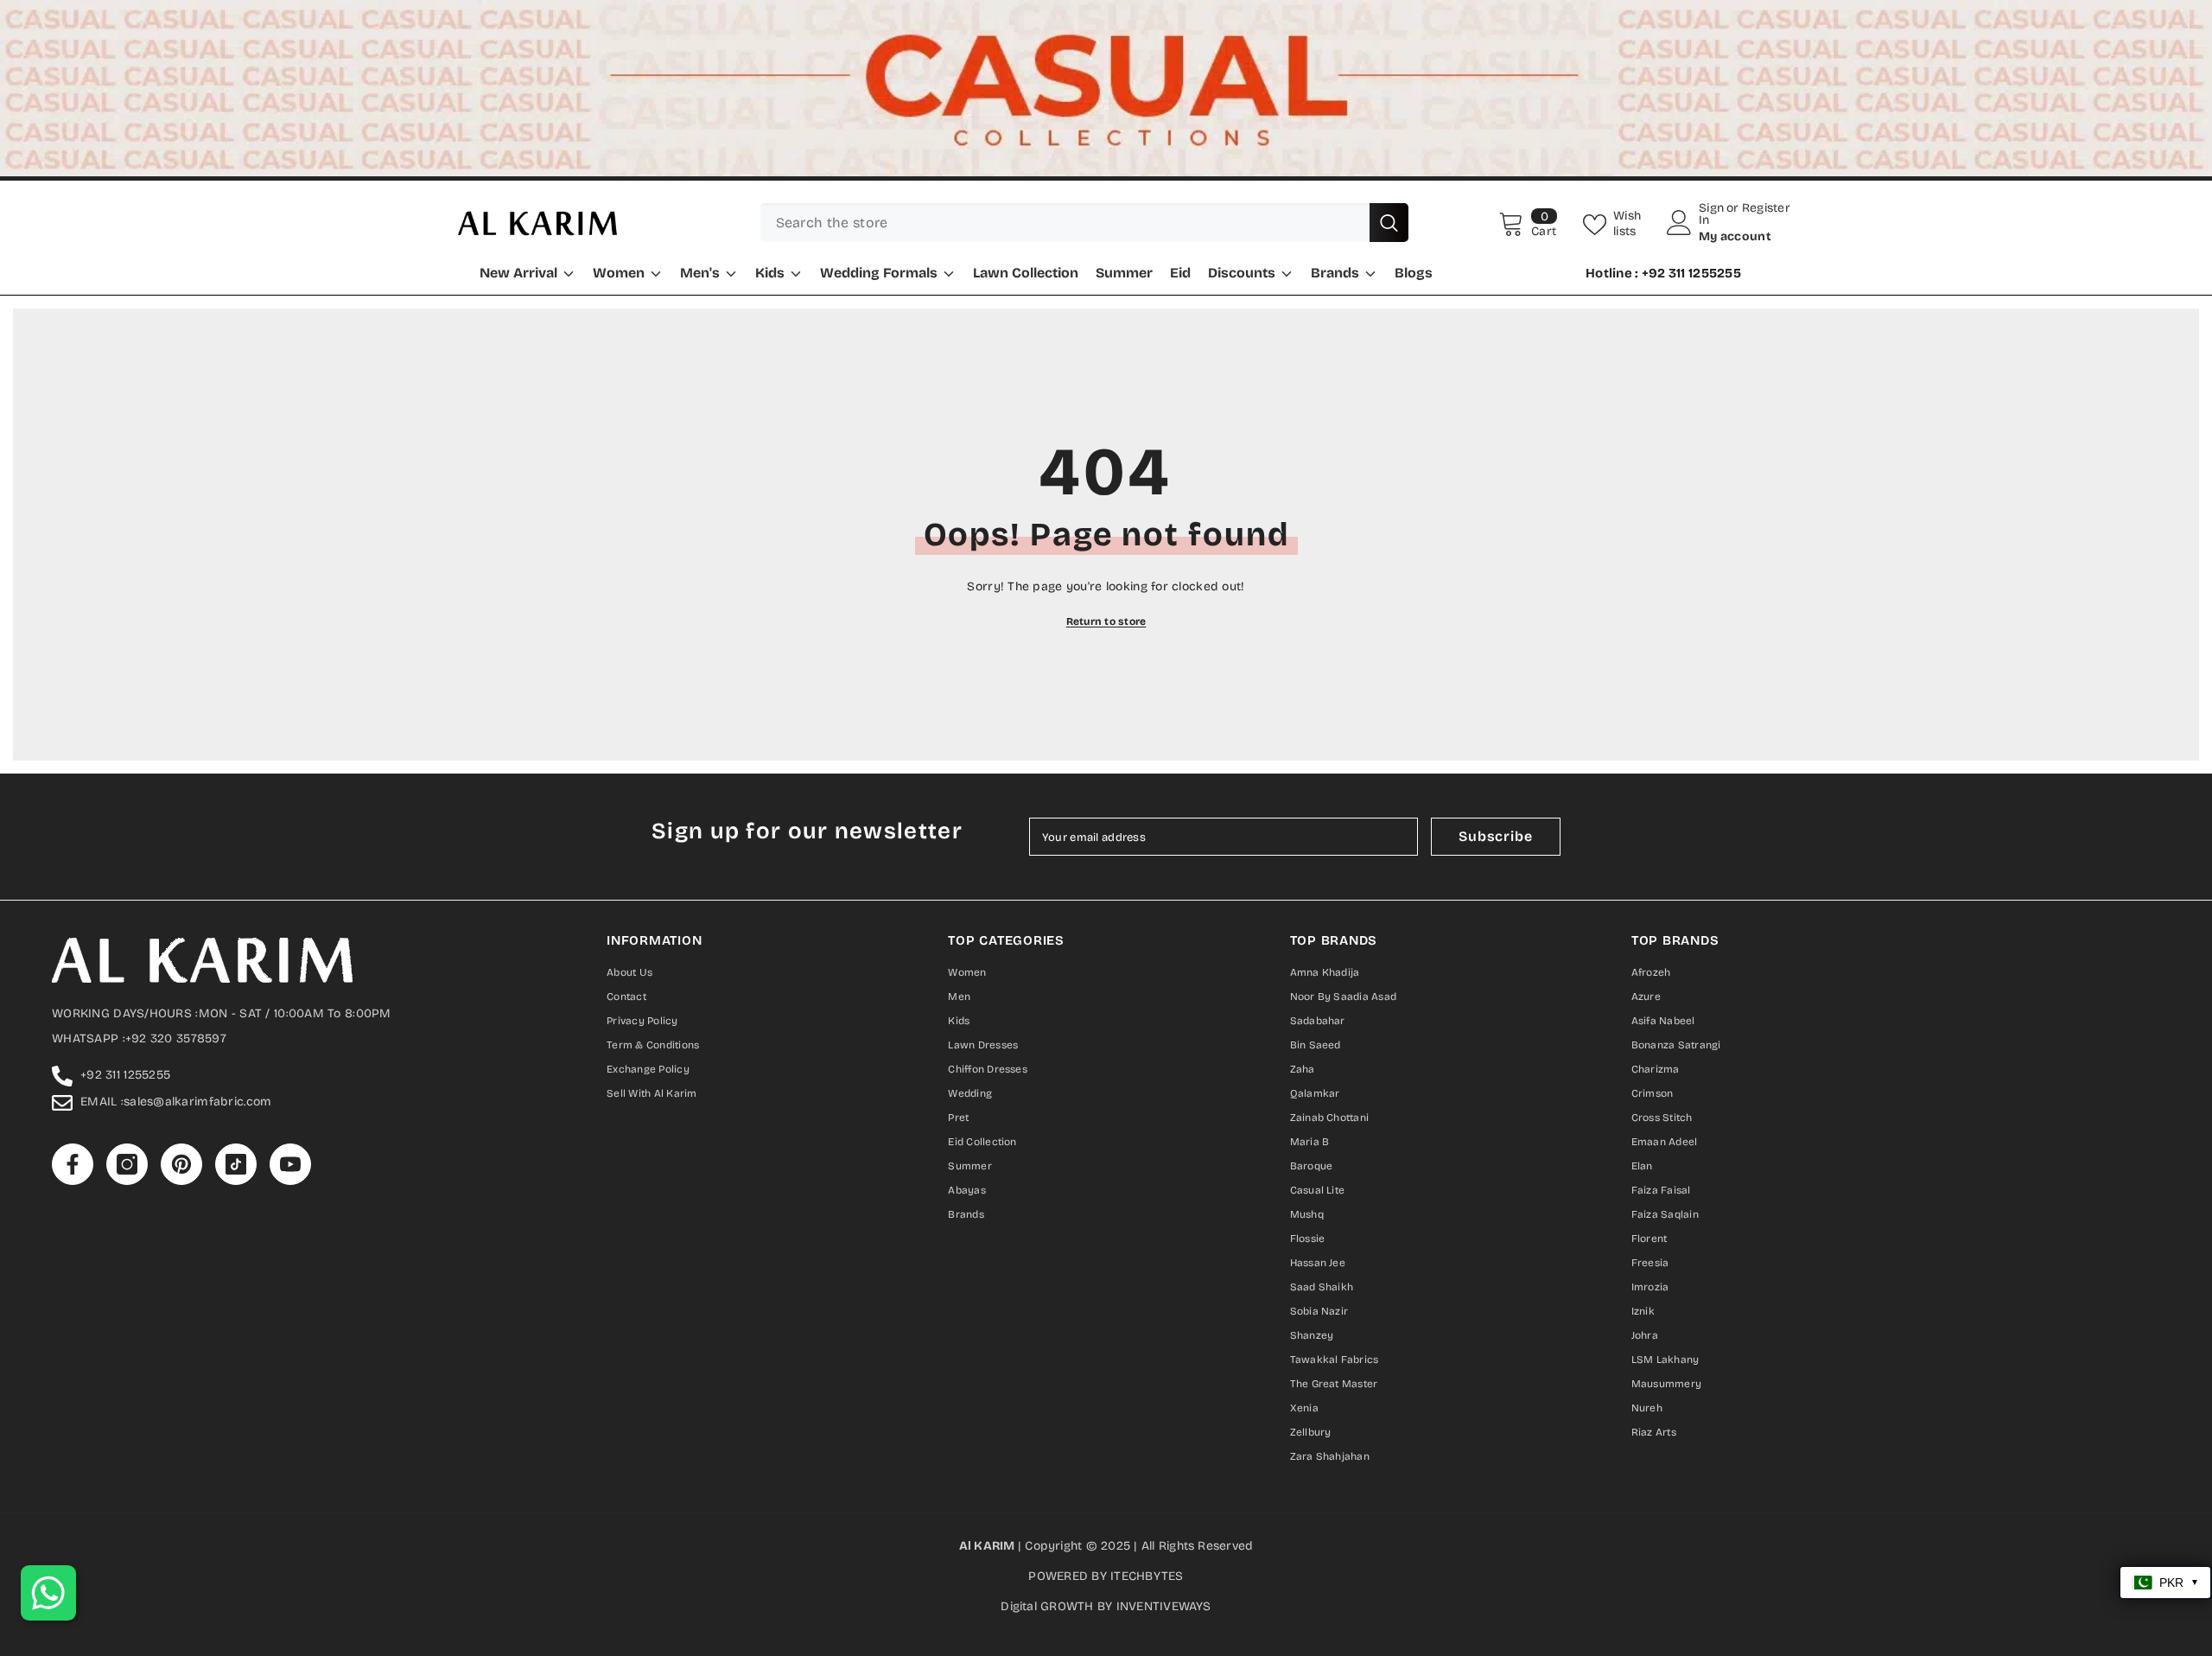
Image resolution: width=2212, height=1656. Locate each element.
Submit (1106, 900)
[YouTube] (1179, 973)
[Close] (1308, 626)
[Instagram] (1070, 973)
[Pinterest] (1106, 973)
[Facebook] (1033, 973)
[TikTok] (1142, 973)
